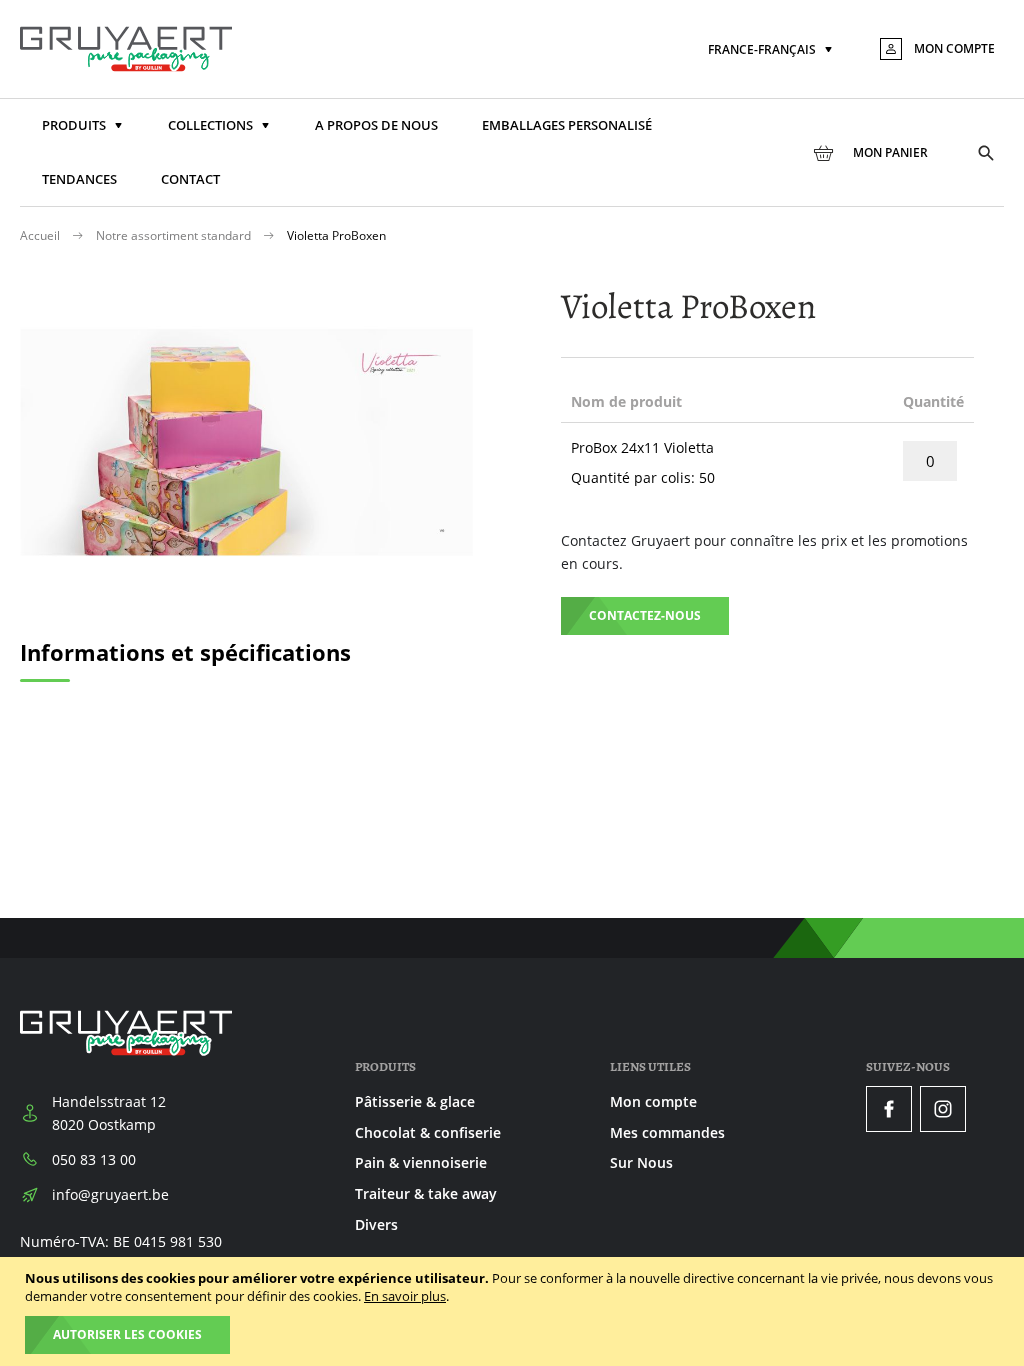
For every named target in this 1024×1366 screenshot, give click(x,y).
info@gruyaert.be (110, 1194)
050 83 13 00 (94, 1159)
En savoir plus (405, 1296)
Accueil (41, 235)
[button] (772, 50)
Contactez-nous (645, 615)
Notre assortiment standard (175, 235)
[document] (514, 1311)
